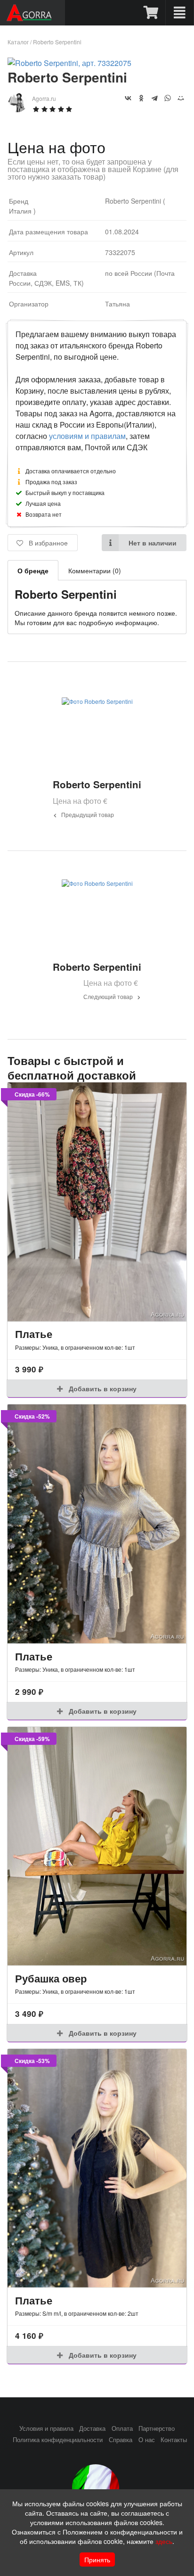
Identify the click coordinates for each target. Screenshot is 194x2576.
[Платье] (97, 1202)
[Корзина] (151, 13)
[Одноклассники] (141, 98)
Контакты (174, 2440)
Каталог (18, 42)
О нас (147, 2440)
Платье (34, 1334)
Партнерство (157, 2428)
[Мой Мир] (181, 98)
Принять (97, 2559)
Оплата (122, 2428)
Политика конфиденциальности (58, 2440)
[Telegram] (154, 98)
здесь (164, 2541)
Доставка (92, 2428)
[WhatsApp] (168, 98)
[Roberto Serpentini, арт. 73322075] (69, 63)
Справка (121, 2440)
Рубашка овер (51, 1978)
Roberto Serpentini (57, 42)
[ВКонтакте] (128, 98)
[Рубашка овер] (97, 1846)
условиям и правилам (87, 436)
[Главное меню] (180, 13)
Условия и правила (46, 2428)
